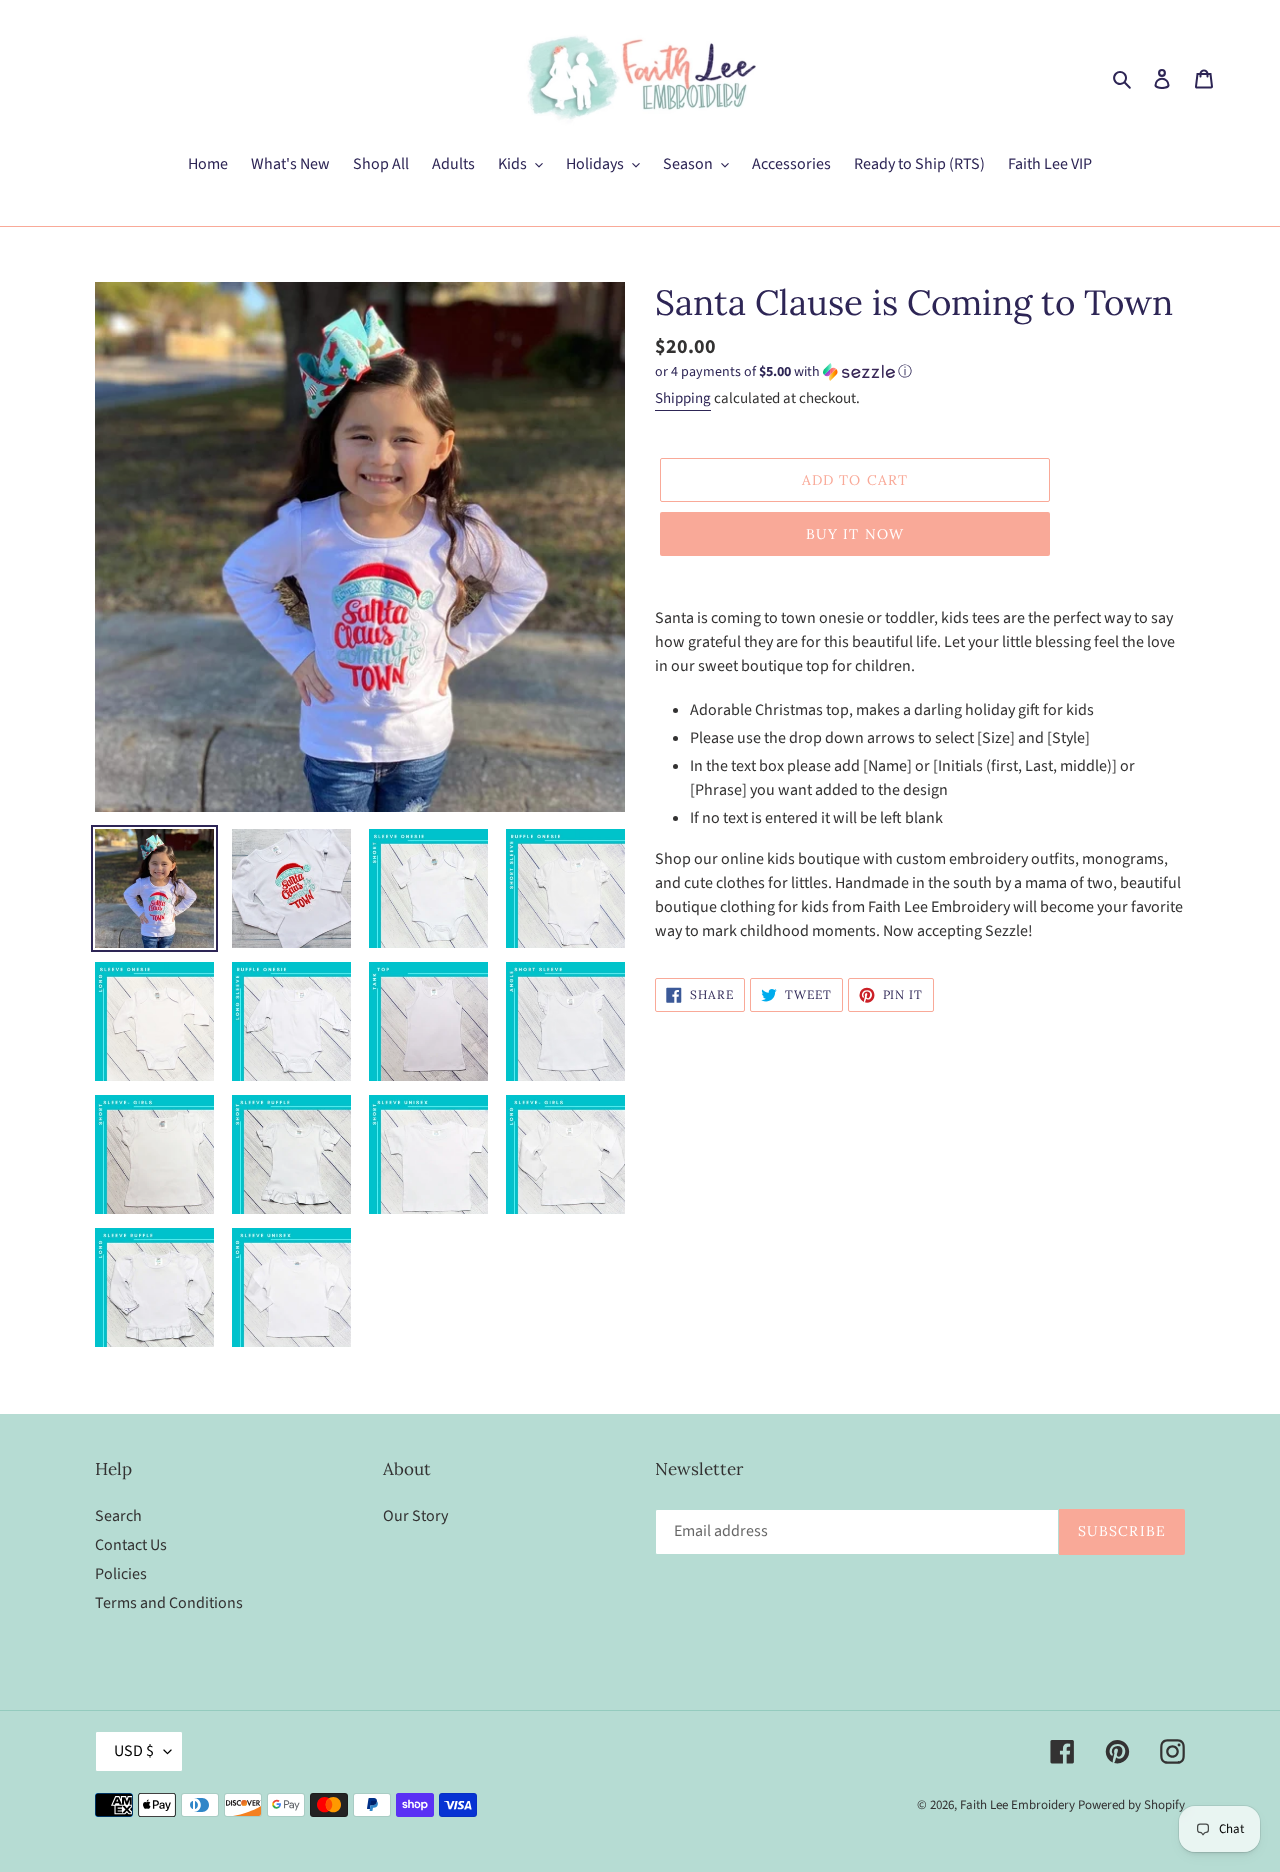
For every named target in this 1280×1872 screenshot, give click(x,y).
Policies (121, 1574)
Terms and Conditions (169, 1603)
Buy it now (855, 534)
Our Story (415, 1516)
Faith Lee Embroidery (1017, 1805)
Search (118, 1516)
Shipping (683, 398)
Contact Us (131, 1545)
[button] (783, 372)
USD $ (134, 1751)
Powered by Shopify (1131, 1805)
